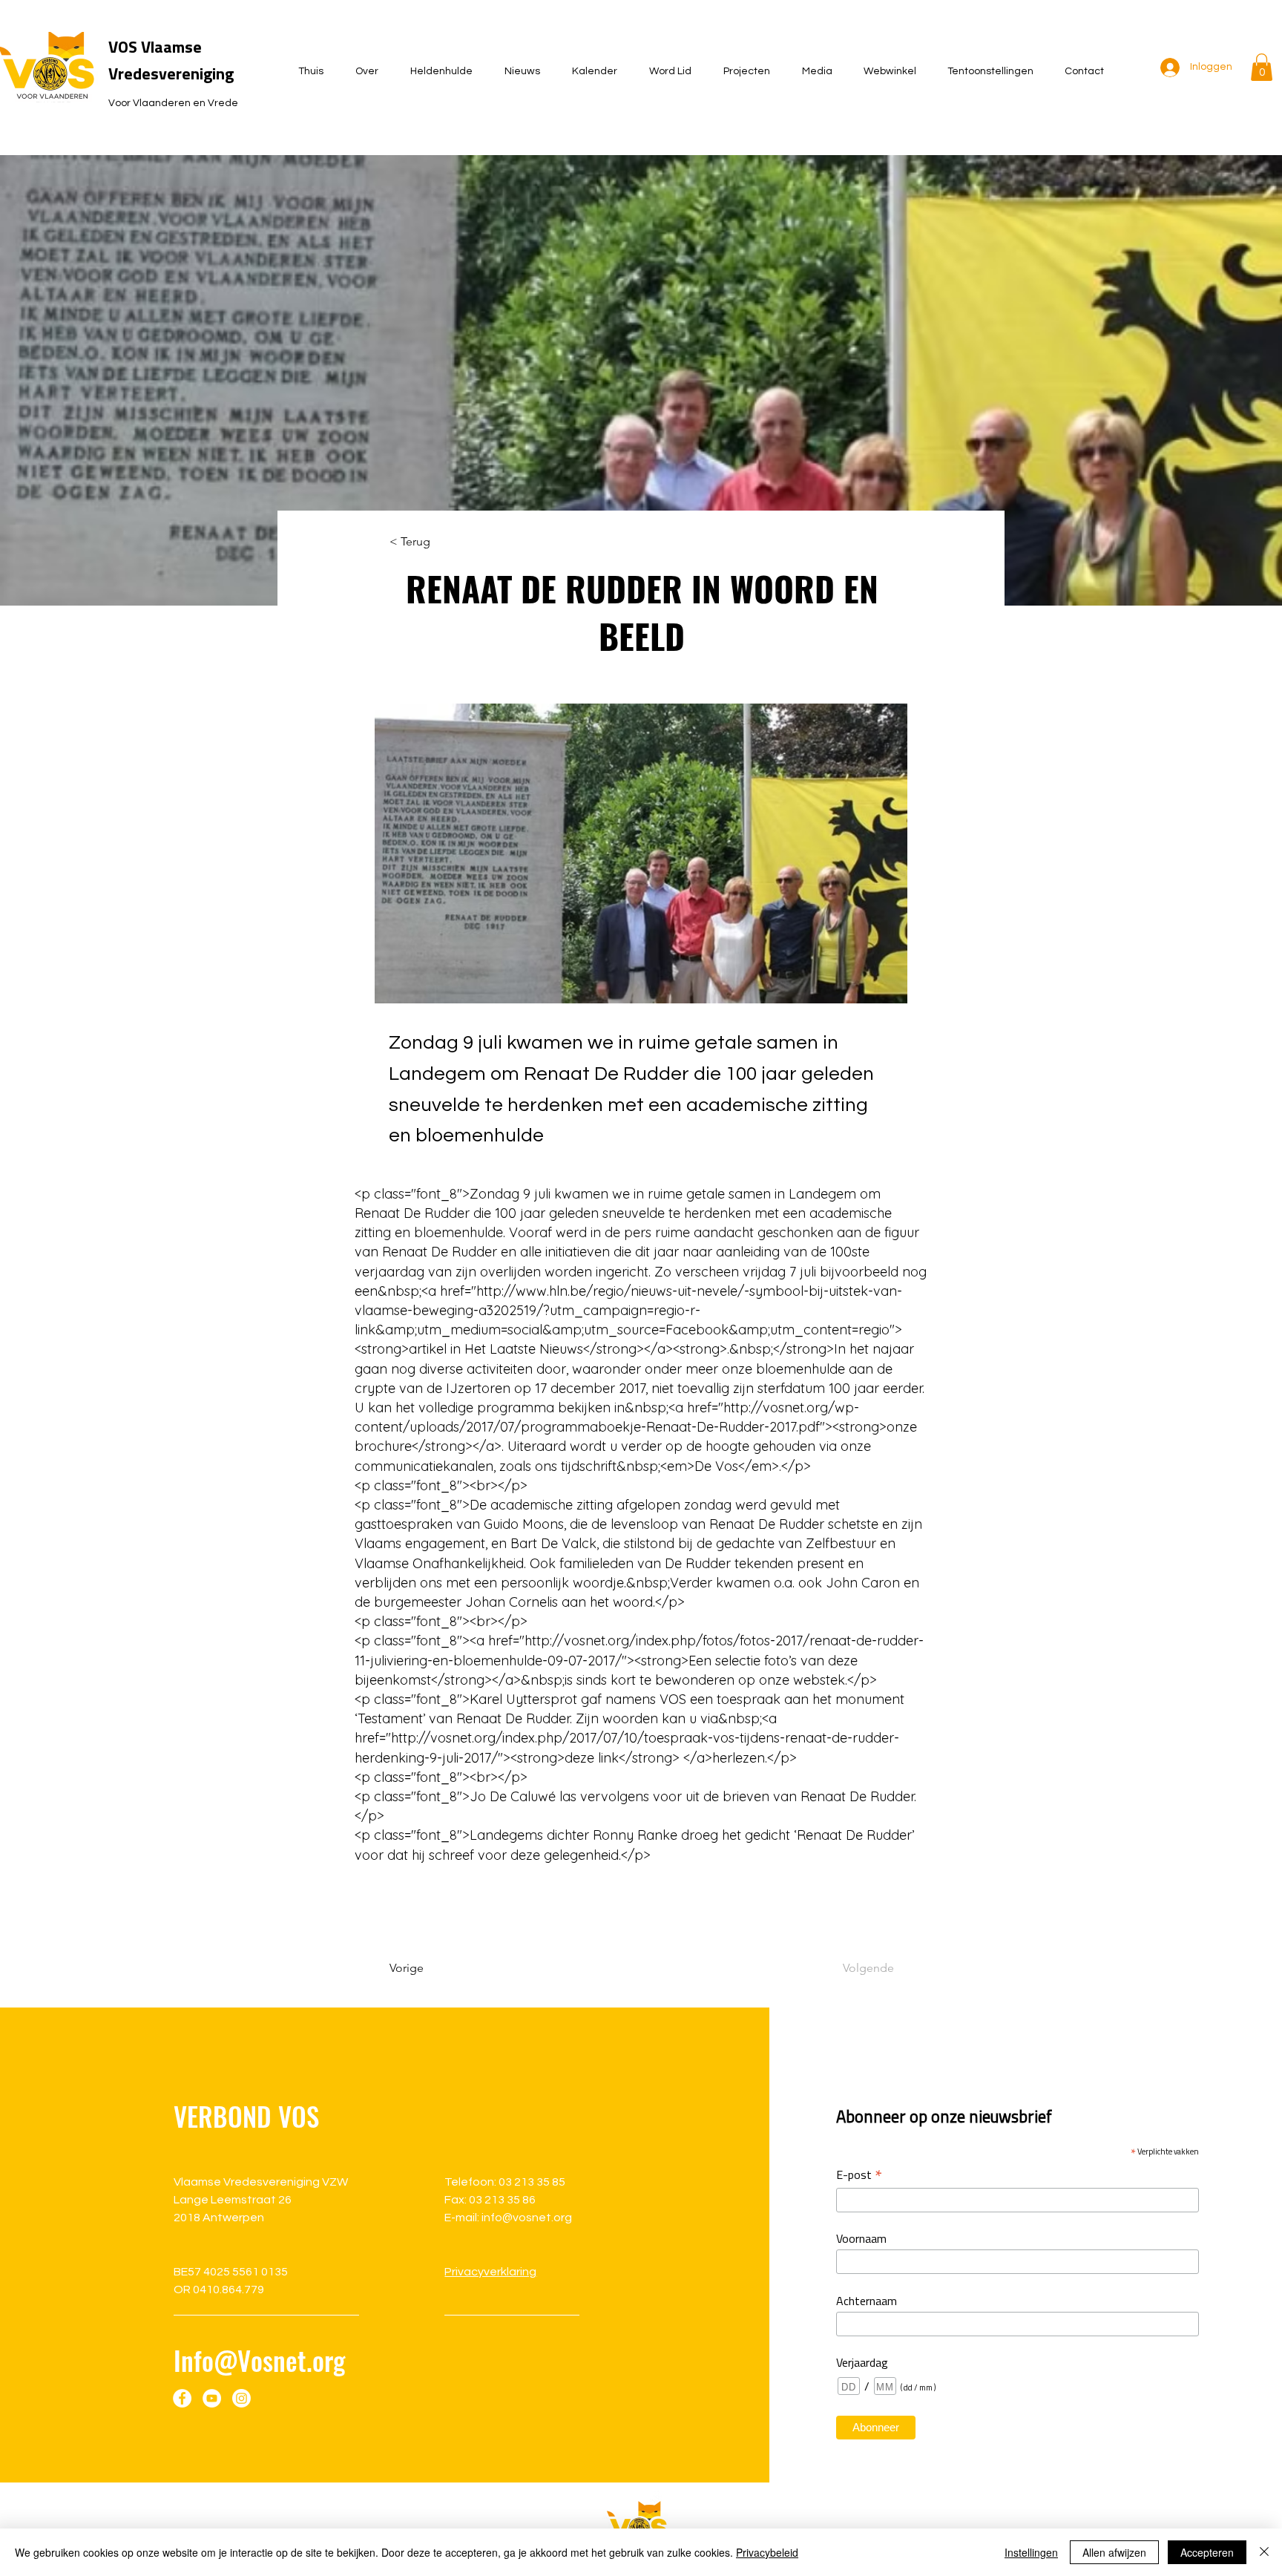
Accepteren (1207, 2552)
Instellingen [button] (1031, 2552)
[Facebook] (182, 2398)
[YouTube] (212, 2398)
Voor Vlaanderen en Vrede (173, 103)
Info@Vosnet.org (259, 2360)
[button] (1262, 67)
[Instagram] (241, 2398)
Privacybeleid (767, 2552)
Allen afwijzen (1114, 2552)
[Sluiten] (1264, 2552)
